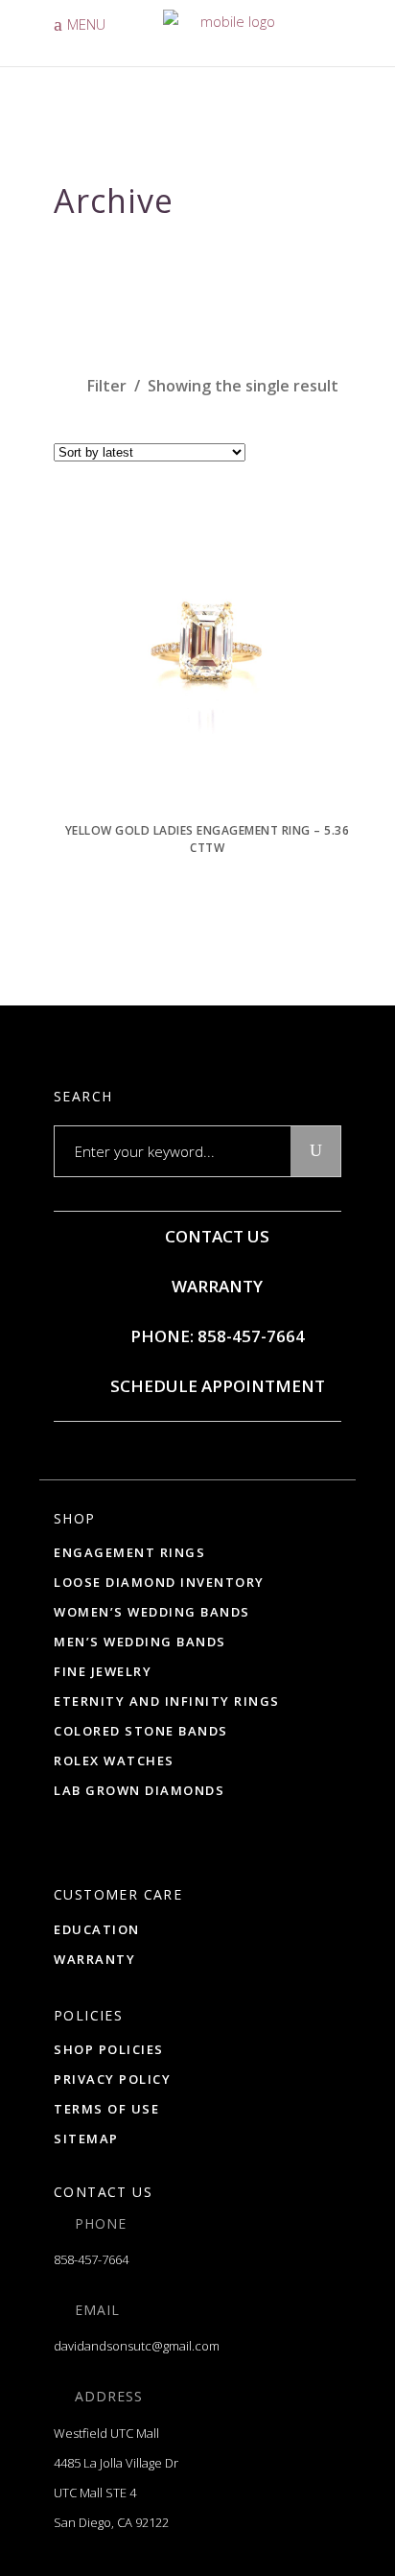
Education (97, 1929)
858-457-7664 (91, 2259)
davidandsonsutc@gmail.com (137, 2346)
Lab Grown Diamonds (139, 1790)
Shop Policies (109, 2049)
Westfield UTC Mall (106, 2433)
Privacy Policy (112, 2079)
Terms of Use (106, 2109)
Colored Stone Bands (141, 1731)
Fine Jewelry (103, 1671)
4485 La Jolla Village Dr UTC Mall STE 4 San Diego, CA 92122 (116, 2493)
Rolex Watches (114, 1761)
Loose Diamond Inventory (159, 1582)
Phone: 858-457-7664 (216, 1336)
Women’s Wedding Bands (152, 1612)
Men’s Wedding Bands (140, 1642)
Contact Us (215, 1236)
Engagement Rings (129, 1552)
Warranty (215, 1286)
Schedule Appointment (216, 1386)
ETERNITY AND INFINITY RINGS (167, 1701)
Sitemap (86, 2139)
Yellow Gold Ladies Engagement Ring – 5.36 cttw (208, 839)
